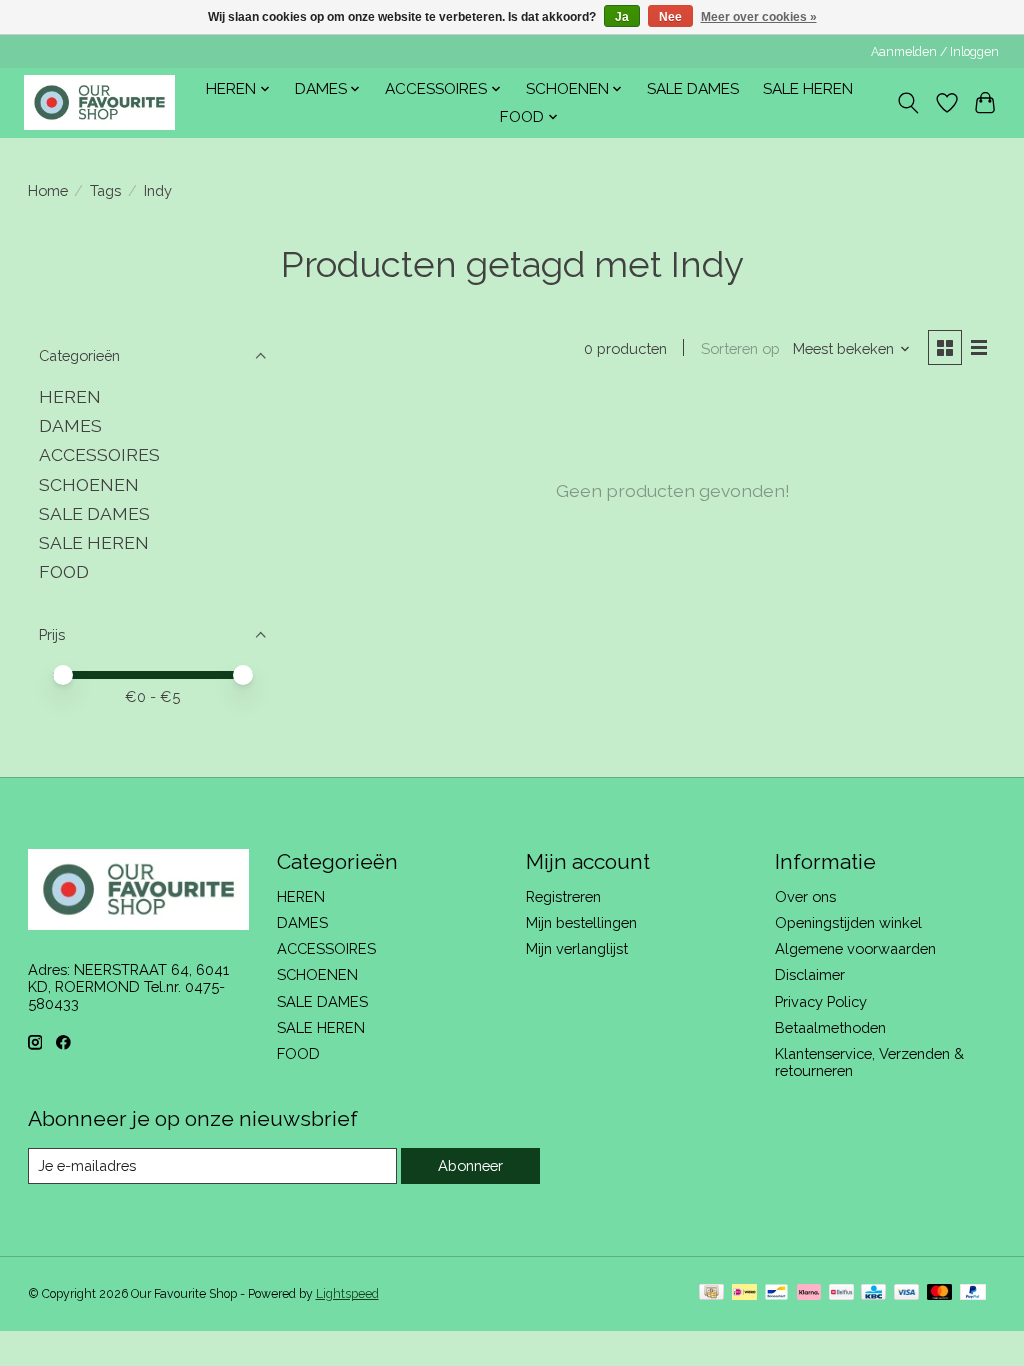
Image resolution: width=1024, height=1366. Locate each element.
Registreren (563, 896)
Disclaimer (810, 974)
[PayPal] (973, 1293)
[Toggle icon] (907, 103)
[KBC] (873, 1293)
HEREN (70, 396)
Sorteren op (740, 348)
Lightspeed (347, 1294)
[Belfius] (841, 1293)
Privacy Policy (821, 1001)
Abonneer (470, 1165)
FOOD (64, 571)
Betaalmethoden (830, 1027)
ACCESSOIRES (99, 454)
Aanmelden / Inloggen (935, 52)
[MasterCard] (940, 1293)
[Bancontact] (776, 1293)
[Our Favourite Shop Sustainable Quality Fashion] (99, 102)
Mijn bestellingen (581, 922)
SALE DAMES (693, 89)
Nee (670, 17)
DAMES (70, 425)
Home (48, 190)
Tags (105, 190)
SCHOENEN (89, 484)
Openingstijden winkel (848, 922)
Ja (622, 17)
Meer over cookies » (759, 17)
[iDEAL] (744, 1293)
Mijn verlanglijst (577, 948)
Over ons (805, 896)
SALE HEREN (808, 89)
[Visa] (907, 1293)
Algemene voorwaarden (855, 948)
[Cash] (711, 1293)
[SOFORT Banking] (809, 1293)
